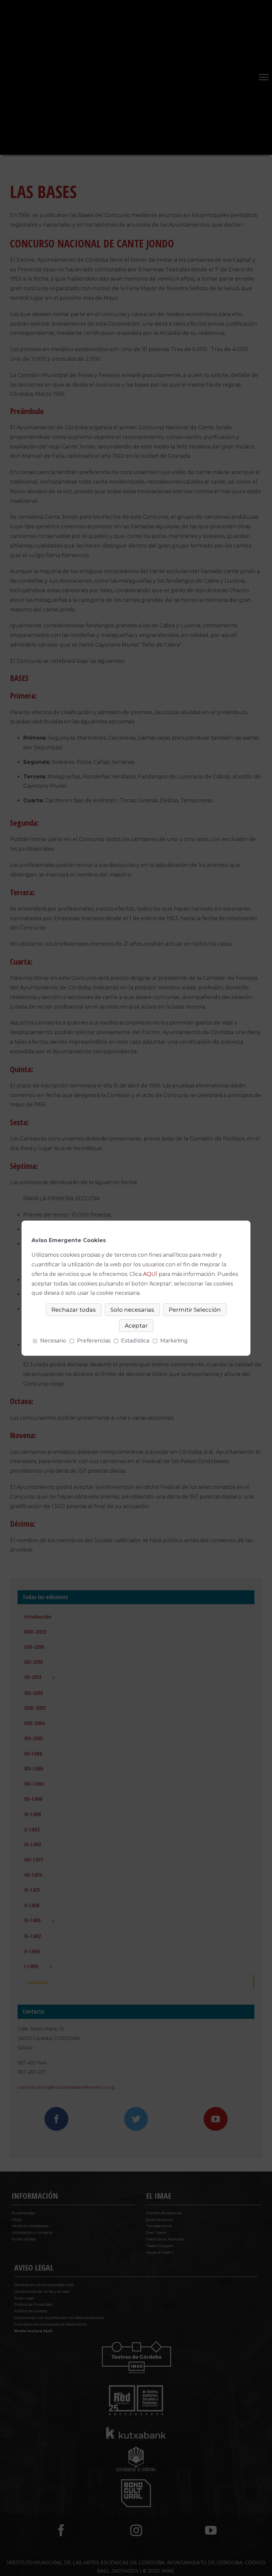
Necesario (53, 1341)
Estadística (135, 1341)
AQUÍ (150, 1274)
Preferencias (94, 1341)
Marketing (174, 1341)
